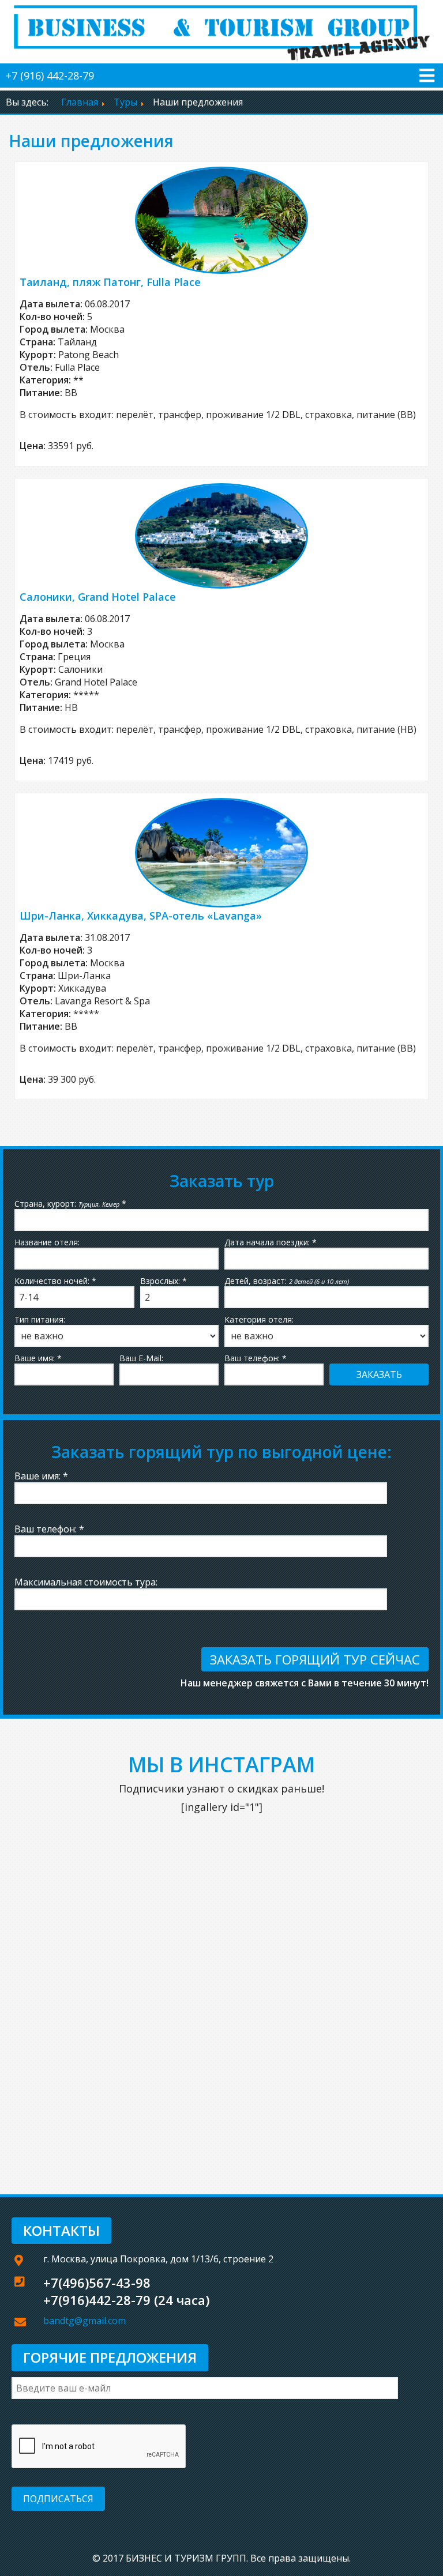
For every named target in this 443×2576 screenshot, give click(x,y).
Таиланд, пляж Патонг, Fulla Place (110, 282)
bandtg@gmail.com (85, 2321)
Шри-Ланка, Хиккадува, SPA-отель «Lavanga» (141, 916)
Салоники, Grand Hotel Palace (98, 597)
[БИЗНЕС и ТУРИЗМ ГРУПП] (221, 31)
